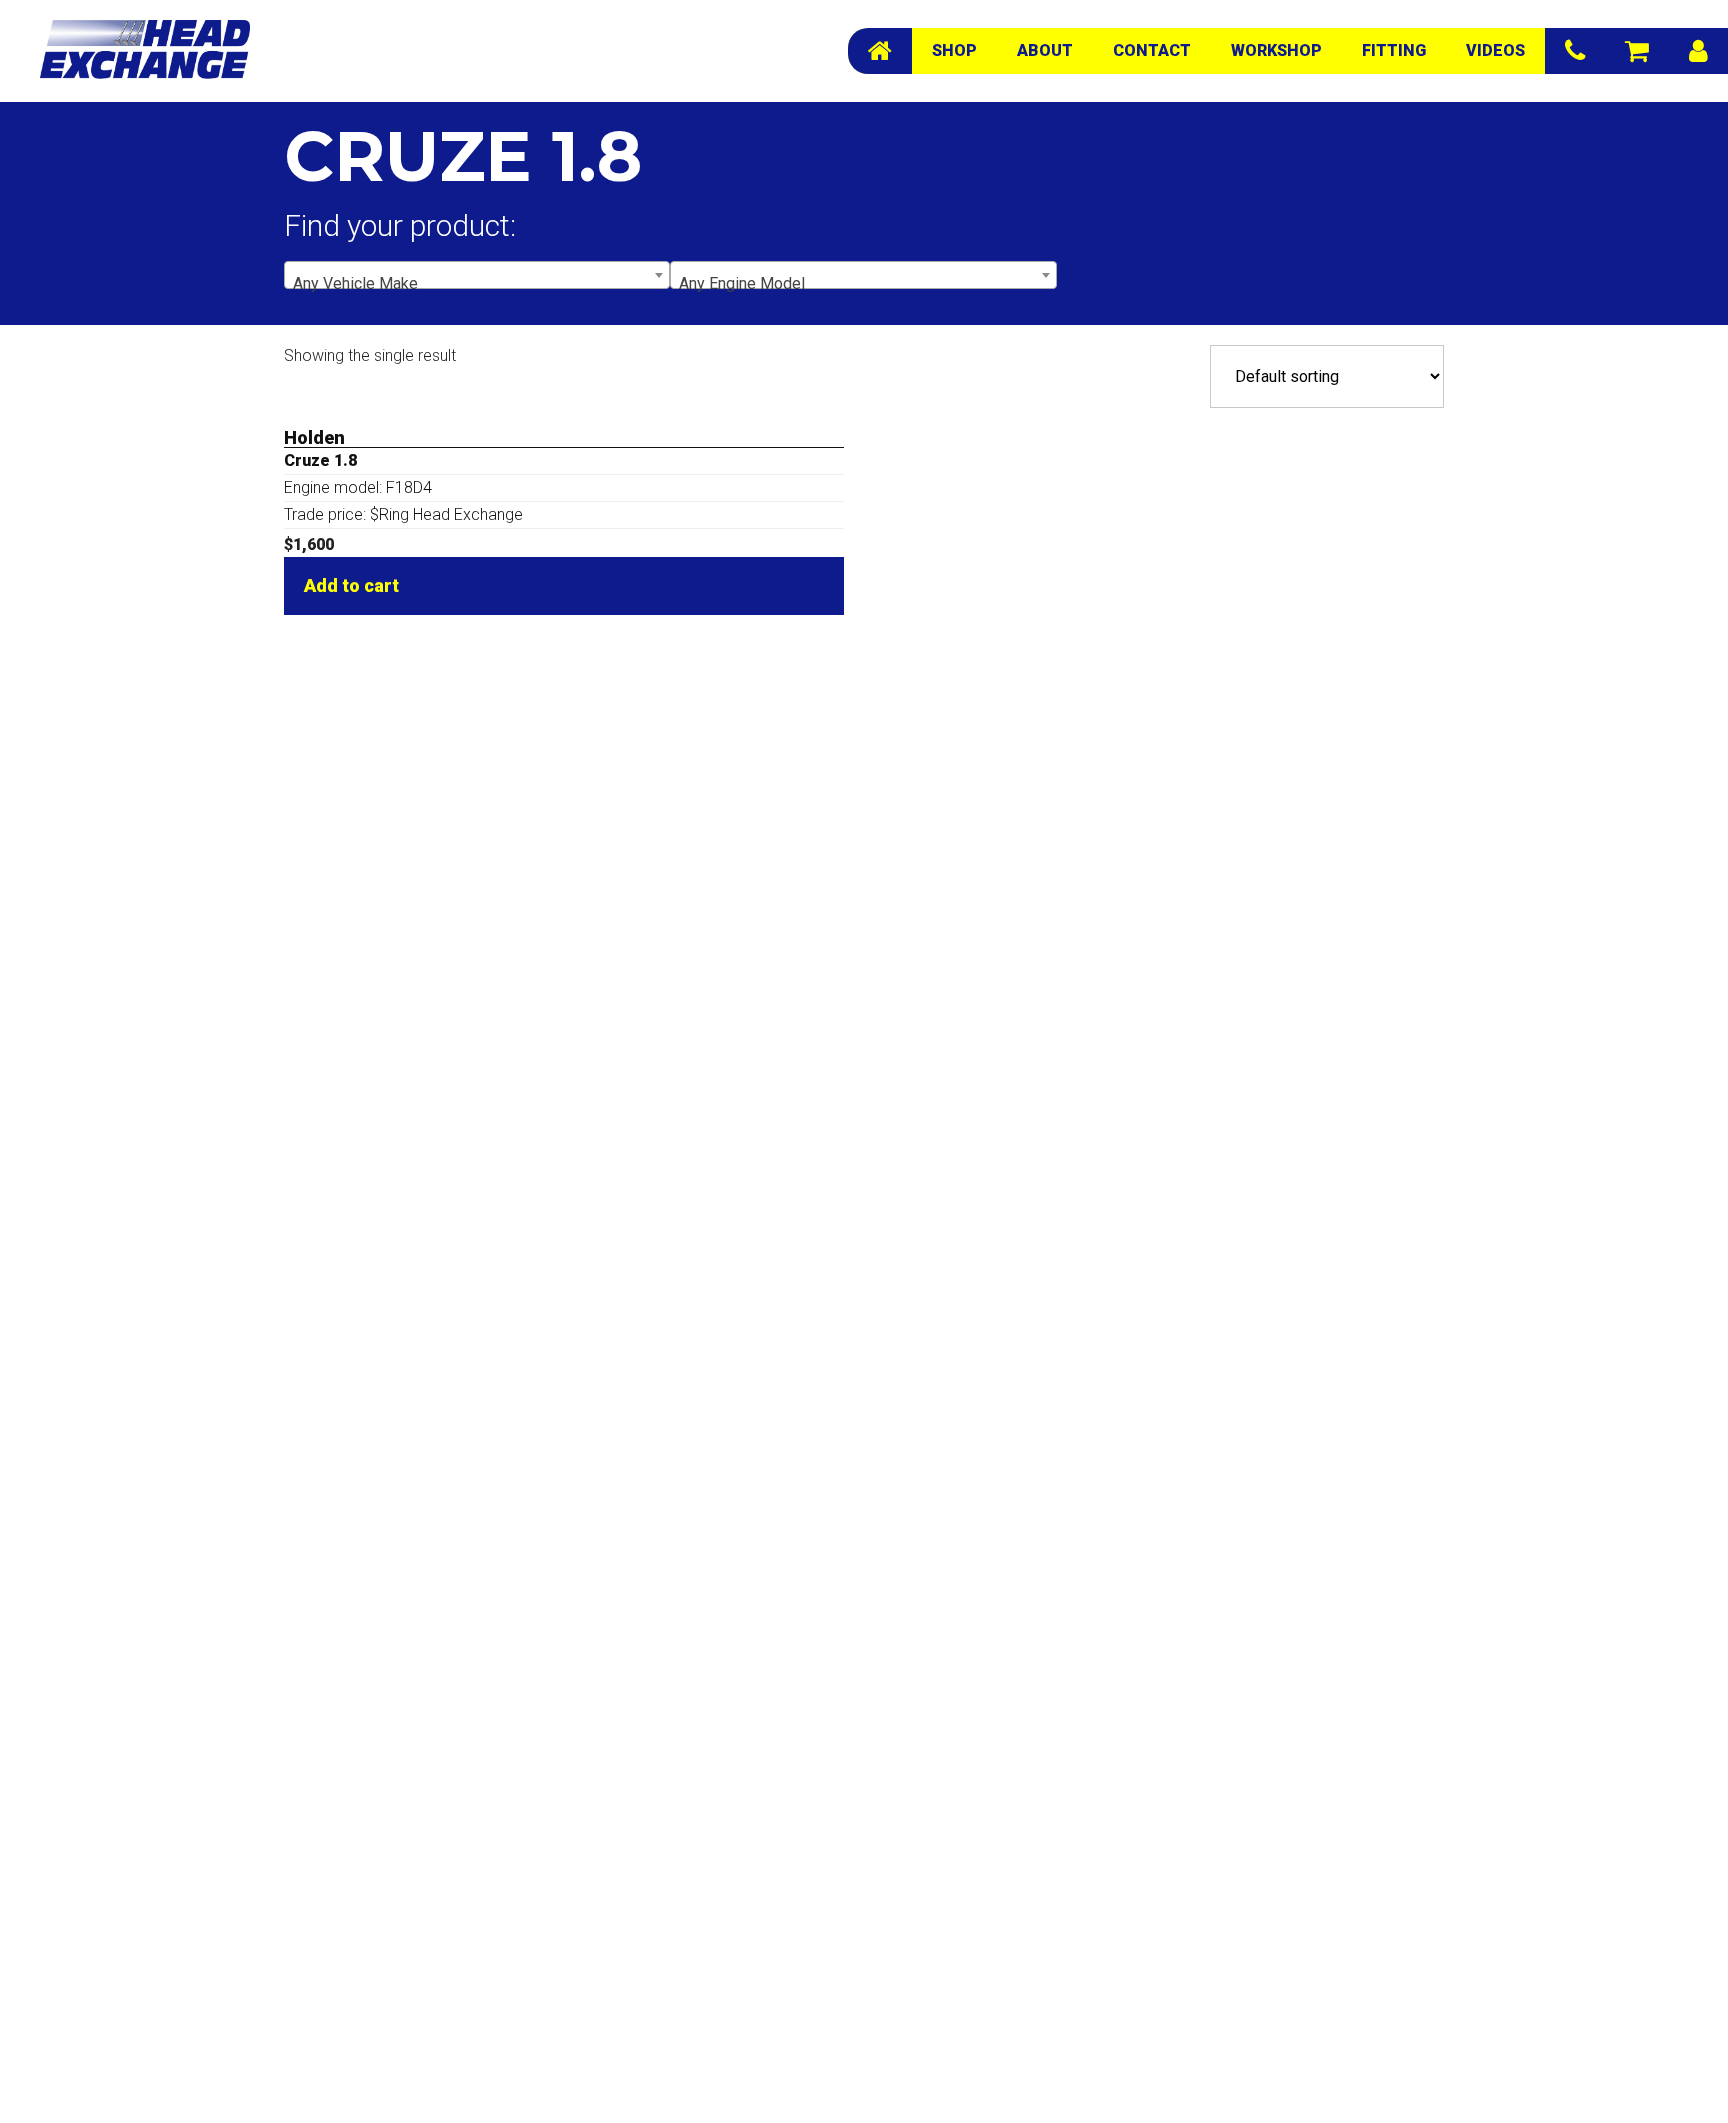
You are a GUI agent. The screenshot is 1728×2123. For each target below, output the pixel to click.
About (1045, 50)
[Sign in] (1698, 51)
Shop (954, 50)
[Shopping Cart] (1637, 51)
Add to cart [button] (351, 585)
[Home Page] (880, 51)
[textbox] (477, 284)
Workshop (1276, 50)
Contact (1152, 50)
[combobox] (477, 275)
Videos (1495, 50)
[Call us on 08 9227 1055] (1575, 51)
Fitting (1394, 50)
